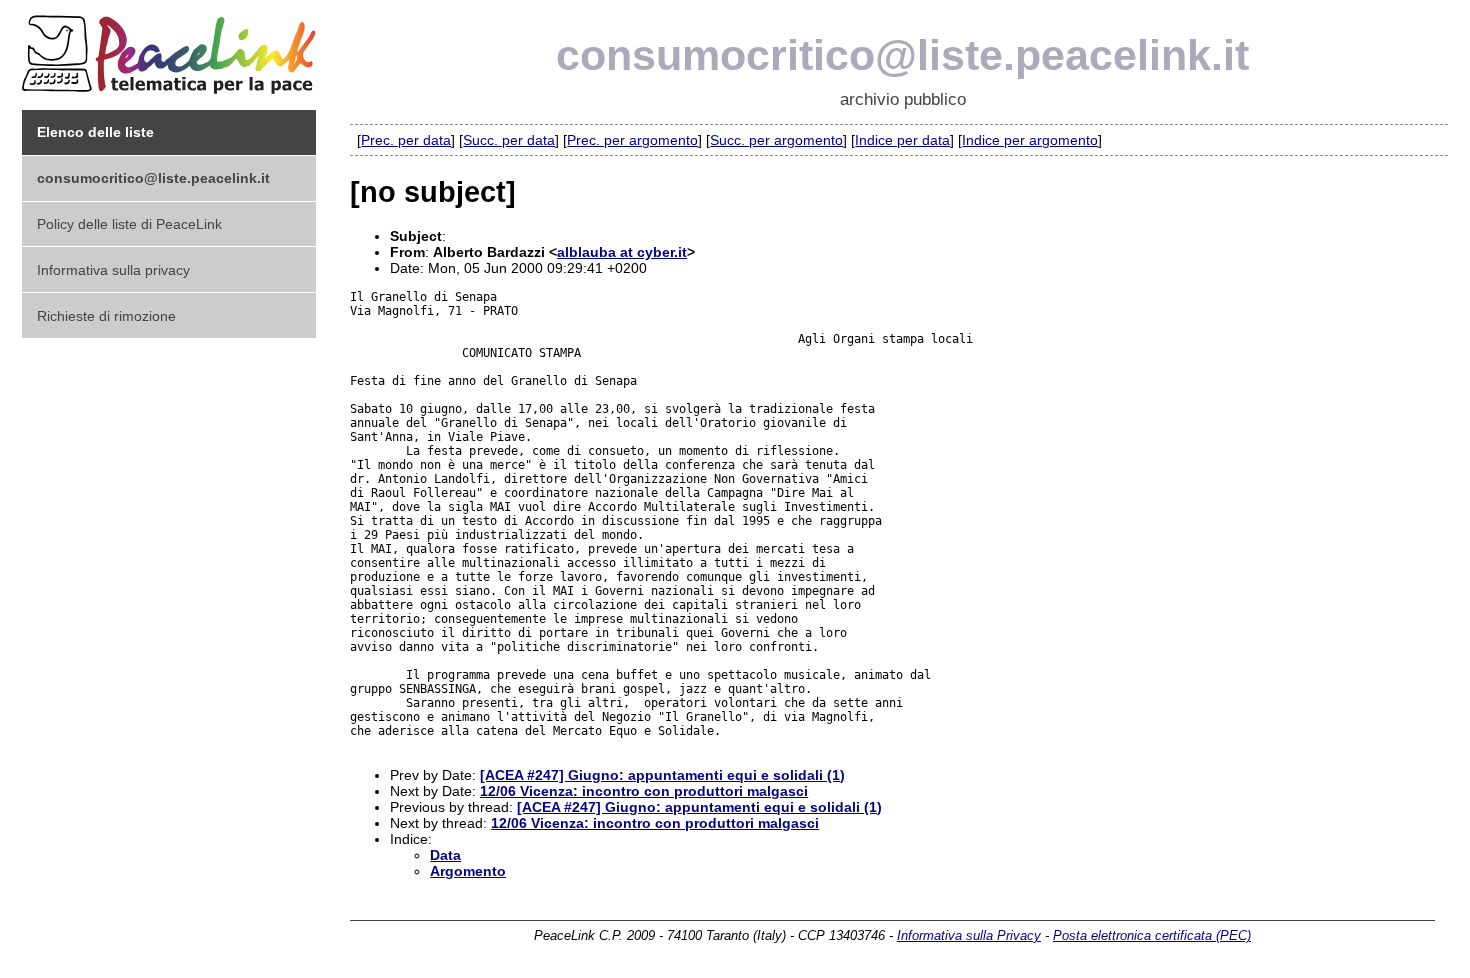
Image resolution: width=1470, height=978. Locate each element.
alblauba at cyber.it (622, 252)
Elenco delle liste (95, 132)
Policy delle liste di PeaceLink (129, 224)
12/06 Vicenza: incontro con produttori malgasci (644, 791)
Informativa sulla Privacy (969, 935)
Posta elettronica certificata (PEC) (1152, 935)
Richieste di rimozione (106, 316)
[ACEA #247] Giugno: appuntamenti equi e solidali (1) (662, 775)
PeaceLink (172, 48)
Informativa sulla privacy (113, 270)
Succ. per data (509, 140)
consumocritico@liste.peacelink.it (902, 55)
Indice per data (902, 140)
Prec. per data (406, 140)
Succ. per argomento (776, 140)
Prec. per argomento (632, 140)
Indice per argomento (1030, 140)
